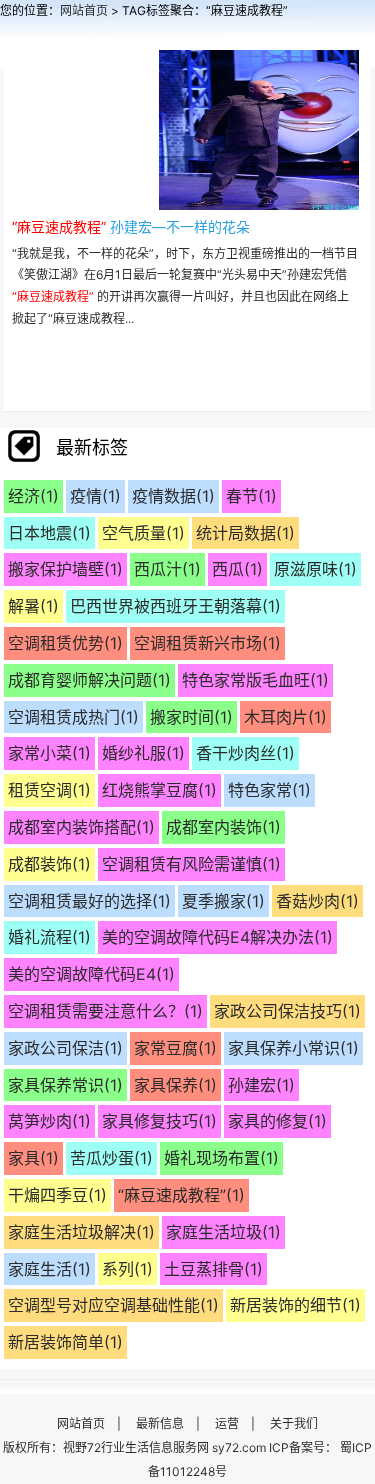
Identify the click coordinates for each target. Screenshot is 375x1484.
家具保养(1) (175, 1085)
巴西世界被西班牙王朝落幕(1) (175, 606)
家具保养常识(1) (65, 1085)
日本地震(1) (49, 533)
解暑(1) (33, 606)
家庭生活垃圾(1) (223, 1232)
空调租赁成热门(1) (73, 717)
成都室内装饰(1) (223, 827)
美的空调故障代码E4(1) (91, 974)
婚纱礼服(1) (143, 753)
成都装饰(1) (49, 864)
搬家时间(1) (191, 717)
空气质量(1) (143, 533)
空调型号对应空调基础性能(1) (113, 1305)
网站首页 (84, 10)
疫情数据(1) (173, 496)
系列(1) (127, 1269)
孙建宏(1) (261, 1085)
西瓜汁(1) (167, 569)
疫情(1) (95, 496)
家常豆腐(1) (175, 1048)
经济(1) (33, 496)
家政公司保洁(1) (65, 1048)
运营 (227, 1423)
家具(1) (33, 1158)
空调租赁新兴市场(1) (207, 643)
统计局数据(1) (245, 533)
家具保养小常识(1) (293, 1048)
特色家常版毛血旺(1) (255, 680)
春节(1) (251, 496)
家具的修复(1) (277, 1121)
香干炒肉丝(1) (245, 753)
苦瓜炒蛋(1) (111, 1158)
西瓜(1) (237, 569)
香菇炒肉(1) (317, 901)
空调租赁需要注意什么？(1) (105, 1011)
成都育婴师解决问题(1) (89, 680)
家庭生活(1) (49, 1269)
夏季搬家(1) (223, 901)
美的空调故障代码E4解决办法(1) (217, 937)
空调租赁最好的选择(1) (89, 901)
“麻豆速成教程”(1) (181, 1195)
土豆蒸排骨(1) (213, 1269)
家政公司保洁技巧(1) (287, 1011)
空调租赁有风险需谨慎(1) (191, 864)
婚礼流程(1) (49, 937)
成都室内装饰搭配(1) (81, 827)
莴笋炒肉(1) (49, 1121)
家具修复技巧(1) (159, 1121)
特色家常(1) (269, 790)
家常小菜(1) (49, 753)
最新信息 (160, 1423)
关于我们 (294, 1423)
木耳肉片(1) (285, 717)
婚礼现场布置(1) (221, 1158)
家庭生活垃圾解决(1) (81, 1232)
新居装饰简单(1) (65, 1342)
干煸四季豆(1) (57, 1195)
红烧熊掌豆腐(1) (159, 790)
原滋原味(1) (315, 569)
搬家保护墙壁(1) (65, 569)
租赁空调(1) (49, 790)
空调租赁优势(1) (65, 643)
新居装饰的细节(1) (295, 1305)
